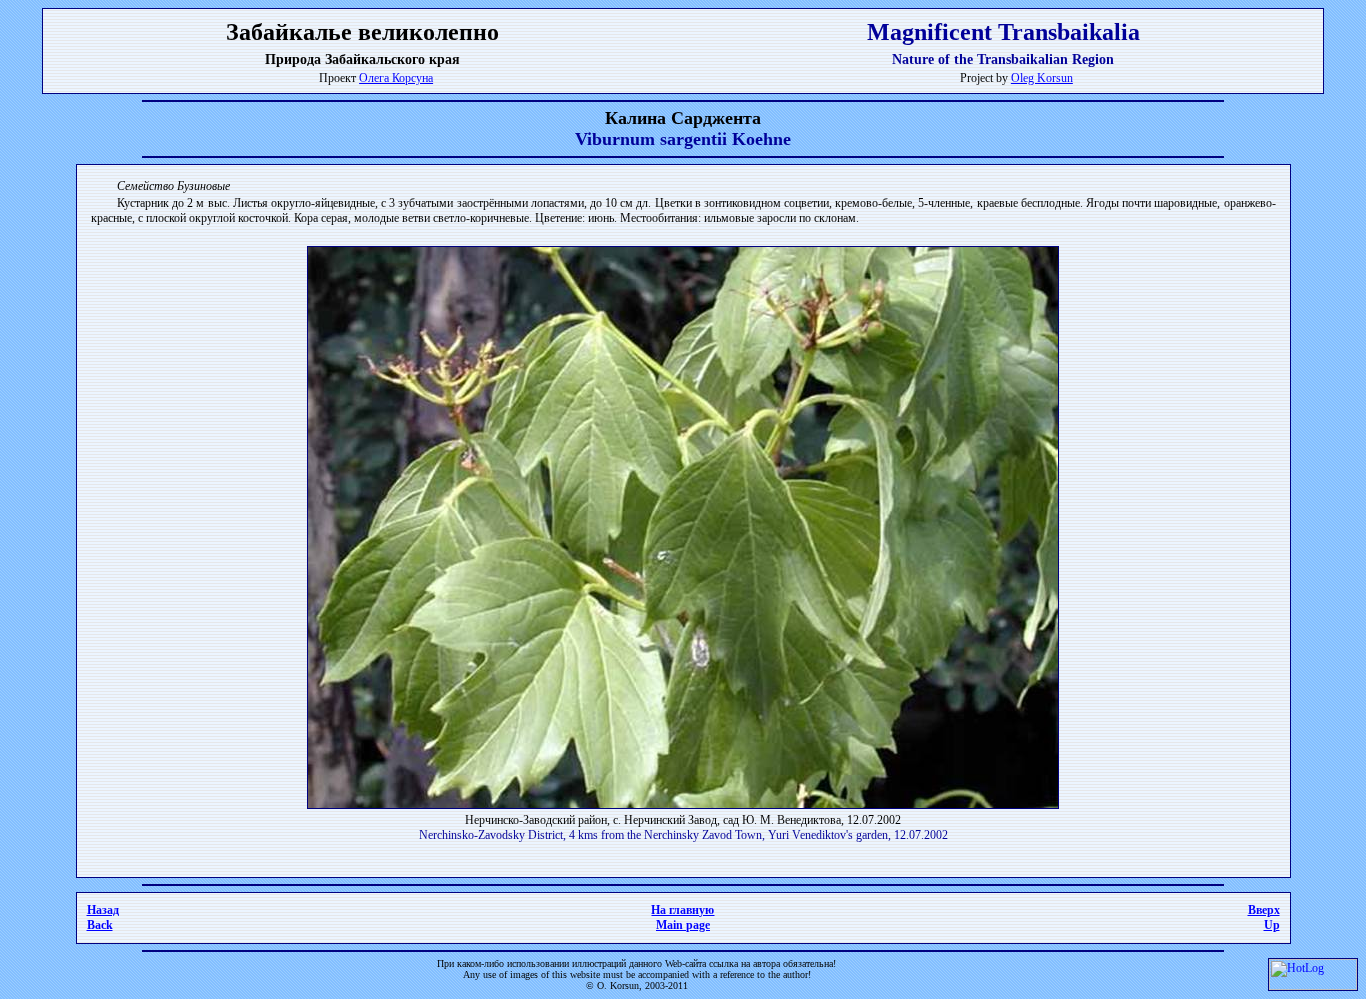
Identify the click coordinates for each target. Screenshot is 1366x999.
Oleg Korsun (1042, 78)
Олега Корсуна (396, 78)
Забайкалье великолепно (362, 32)
